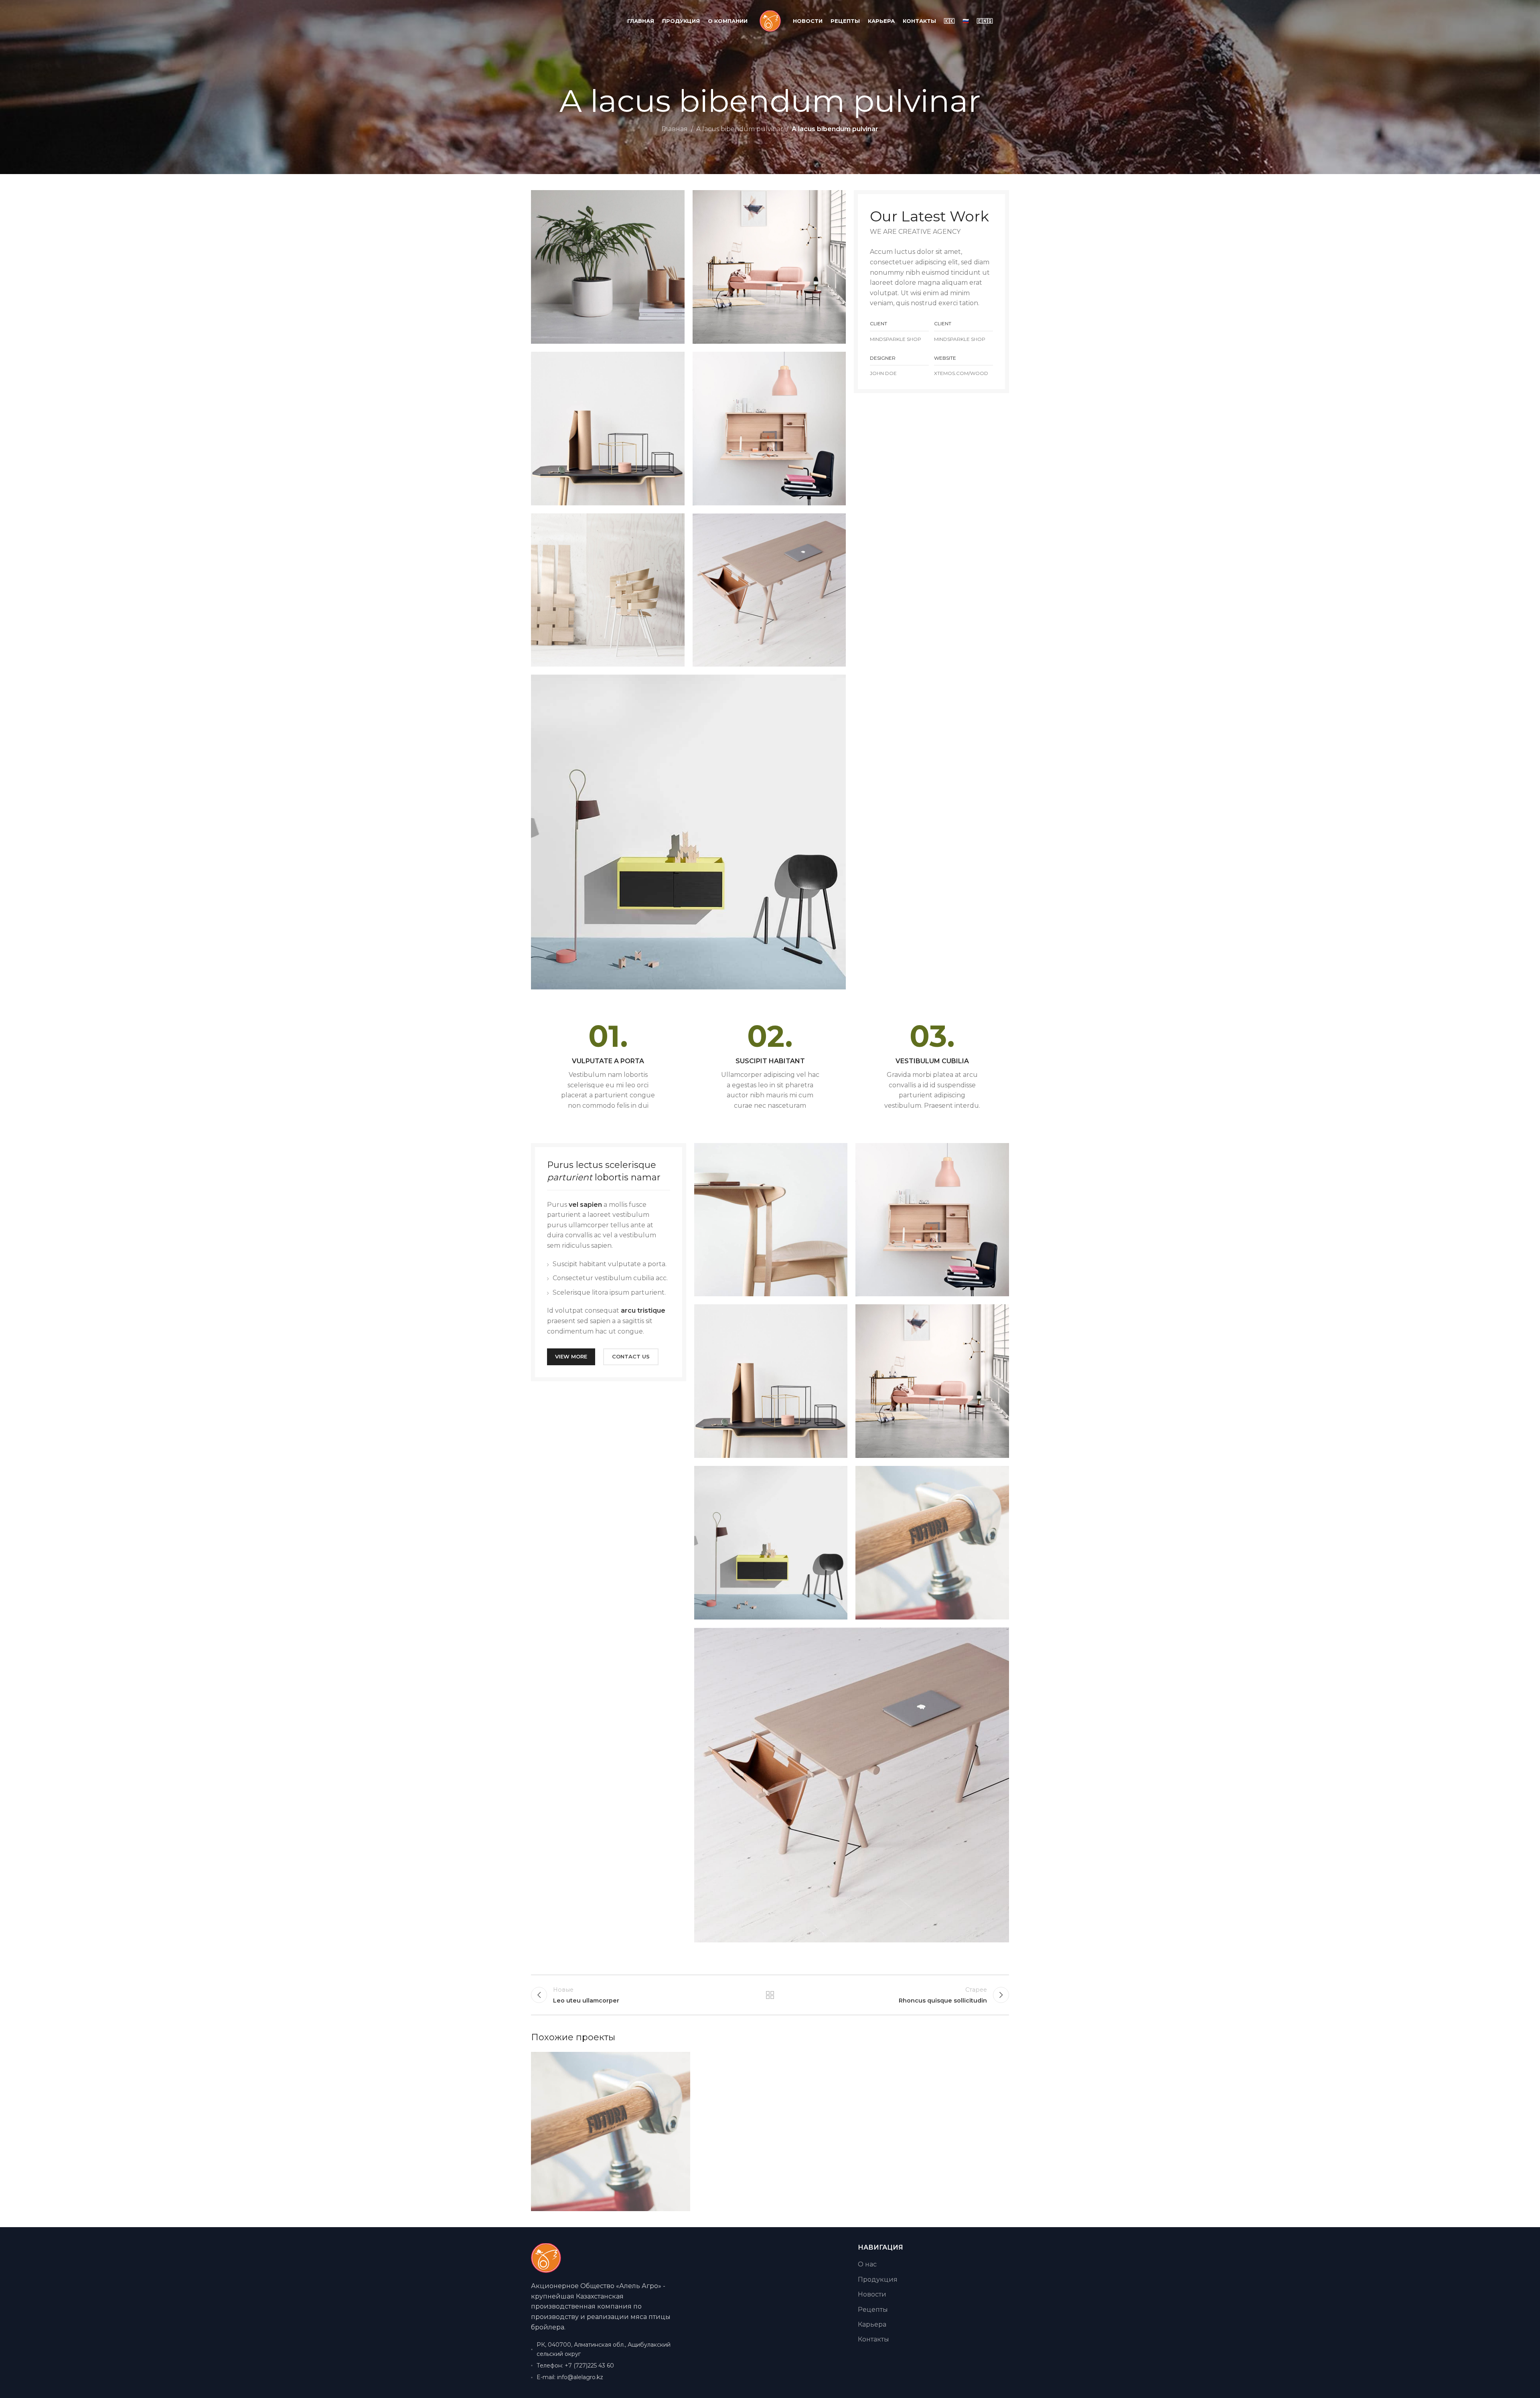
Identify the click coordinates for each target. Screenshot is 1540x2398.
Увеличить (680, 2061)
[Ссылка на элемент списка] (607, 2366)
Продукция (878, 2279)
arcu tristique (643, 1310)
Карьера (872, 2324)
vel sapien (585, 1204)
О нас (867, 2264)
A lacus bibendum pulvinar (740, 129)
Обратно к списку (770, 1995)
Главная (675, 129)
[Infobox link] (608, 1066)
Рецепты (873, 2310)
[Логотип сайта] (770, 21)
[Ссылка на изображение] (688, 832)
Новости (872, 2294)
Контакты (873, 2339)
